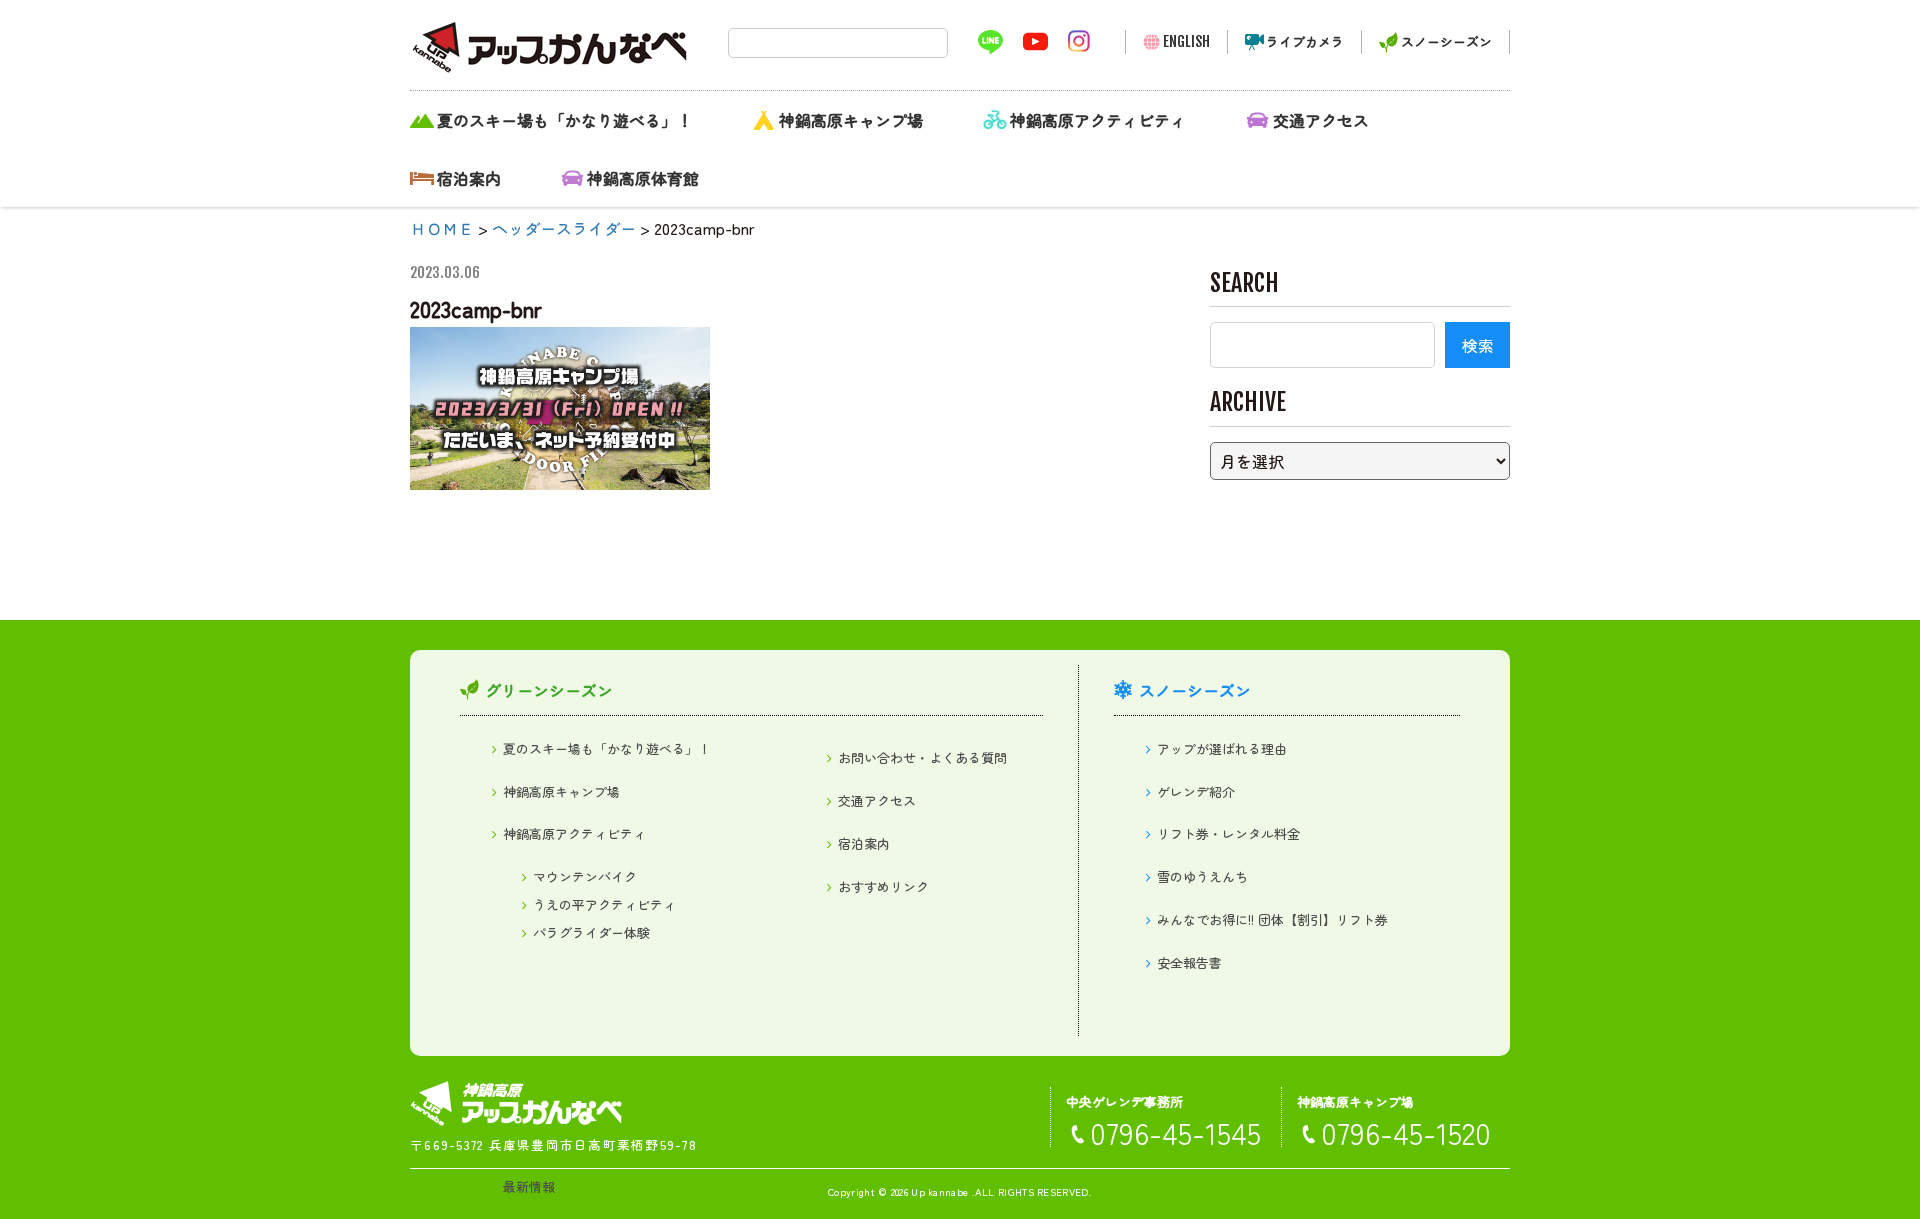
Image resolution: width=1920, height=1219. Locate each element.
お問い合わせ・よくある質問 (922, 757)
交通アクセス (1321, 120)
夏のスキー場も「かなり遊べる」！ (565, 120)
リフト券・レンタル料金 (1228, 833)
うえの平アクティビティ (604, 904)
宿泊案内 (469, 178)
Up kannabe (939, 1191)
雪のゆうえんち (1202, 876)
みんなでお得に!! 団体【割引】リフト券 (1272, 919)
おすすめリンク (883, 886)
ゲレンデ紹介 (1196, 791)
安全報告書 (1189, 962)
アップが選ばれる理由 (1222, 748)
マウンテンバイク (585, 876)
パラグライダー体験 (591, 932)
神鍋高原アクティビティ (1098, 120)
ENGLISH (1186, 41)
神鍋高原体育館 (643, 178)
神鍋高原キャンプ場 (851, 120)
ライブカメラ (1305, 41)
